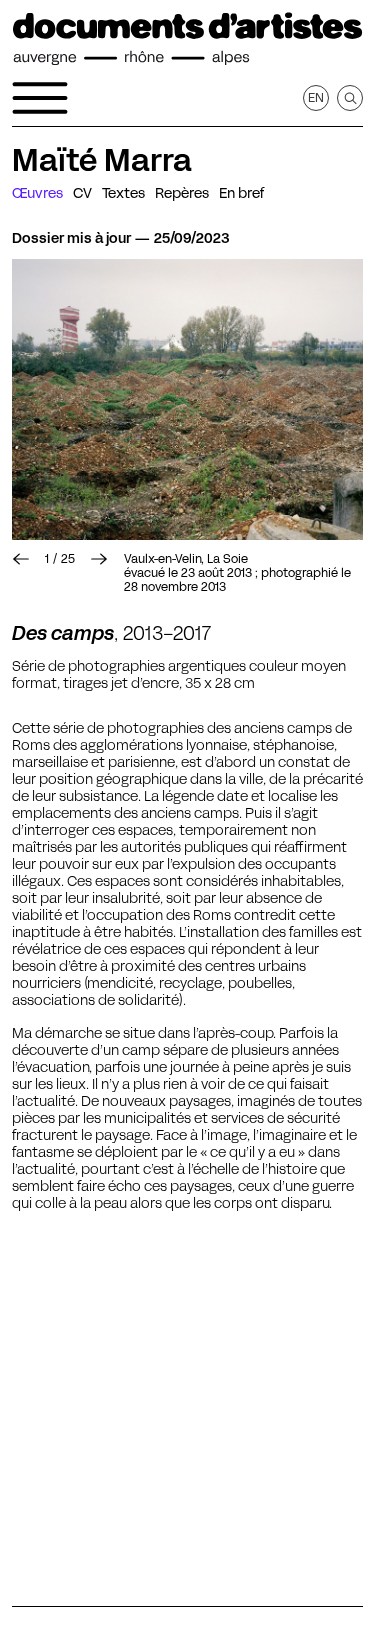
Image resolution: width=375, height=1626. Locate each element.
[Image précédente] (21, 559)
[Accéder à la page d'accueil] (187, 39)
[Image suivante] (99, 559)
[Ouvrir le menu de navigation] (40, 98)
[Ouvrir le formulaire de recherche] (350, 98)
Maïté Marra (102, 160)
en (316, 97)
